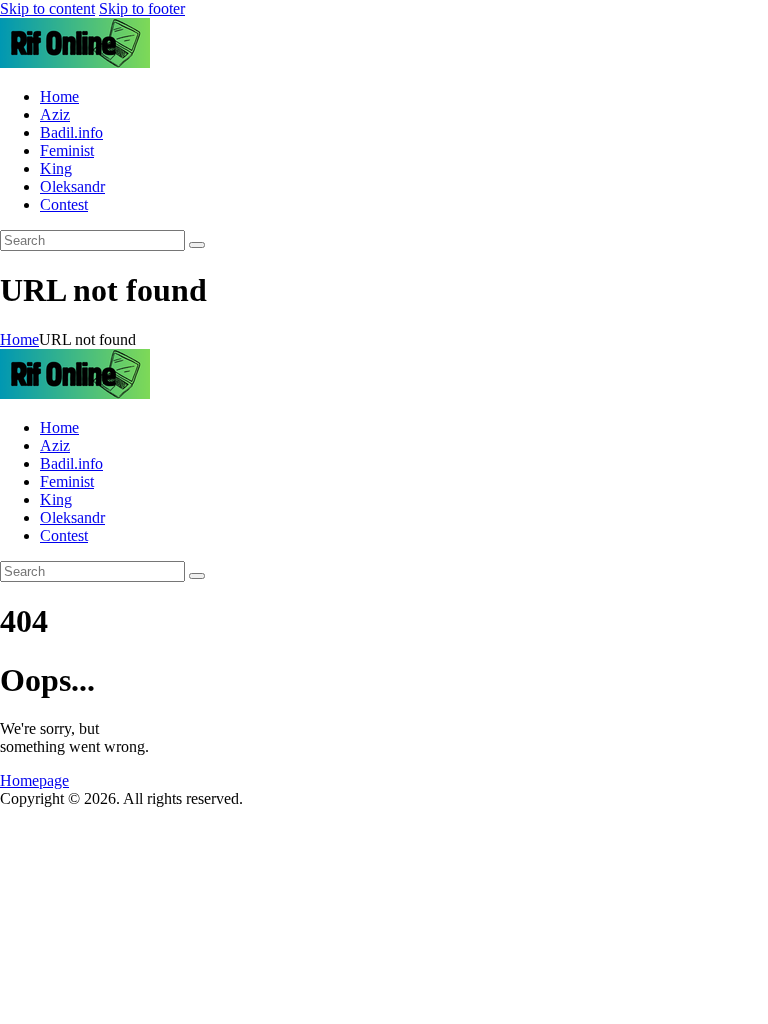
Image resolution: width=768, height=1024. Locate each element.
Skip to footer (142, 8)
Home (19, 339)
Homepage (34, 780)
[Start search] (197, 245)
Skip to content (47, 8)
